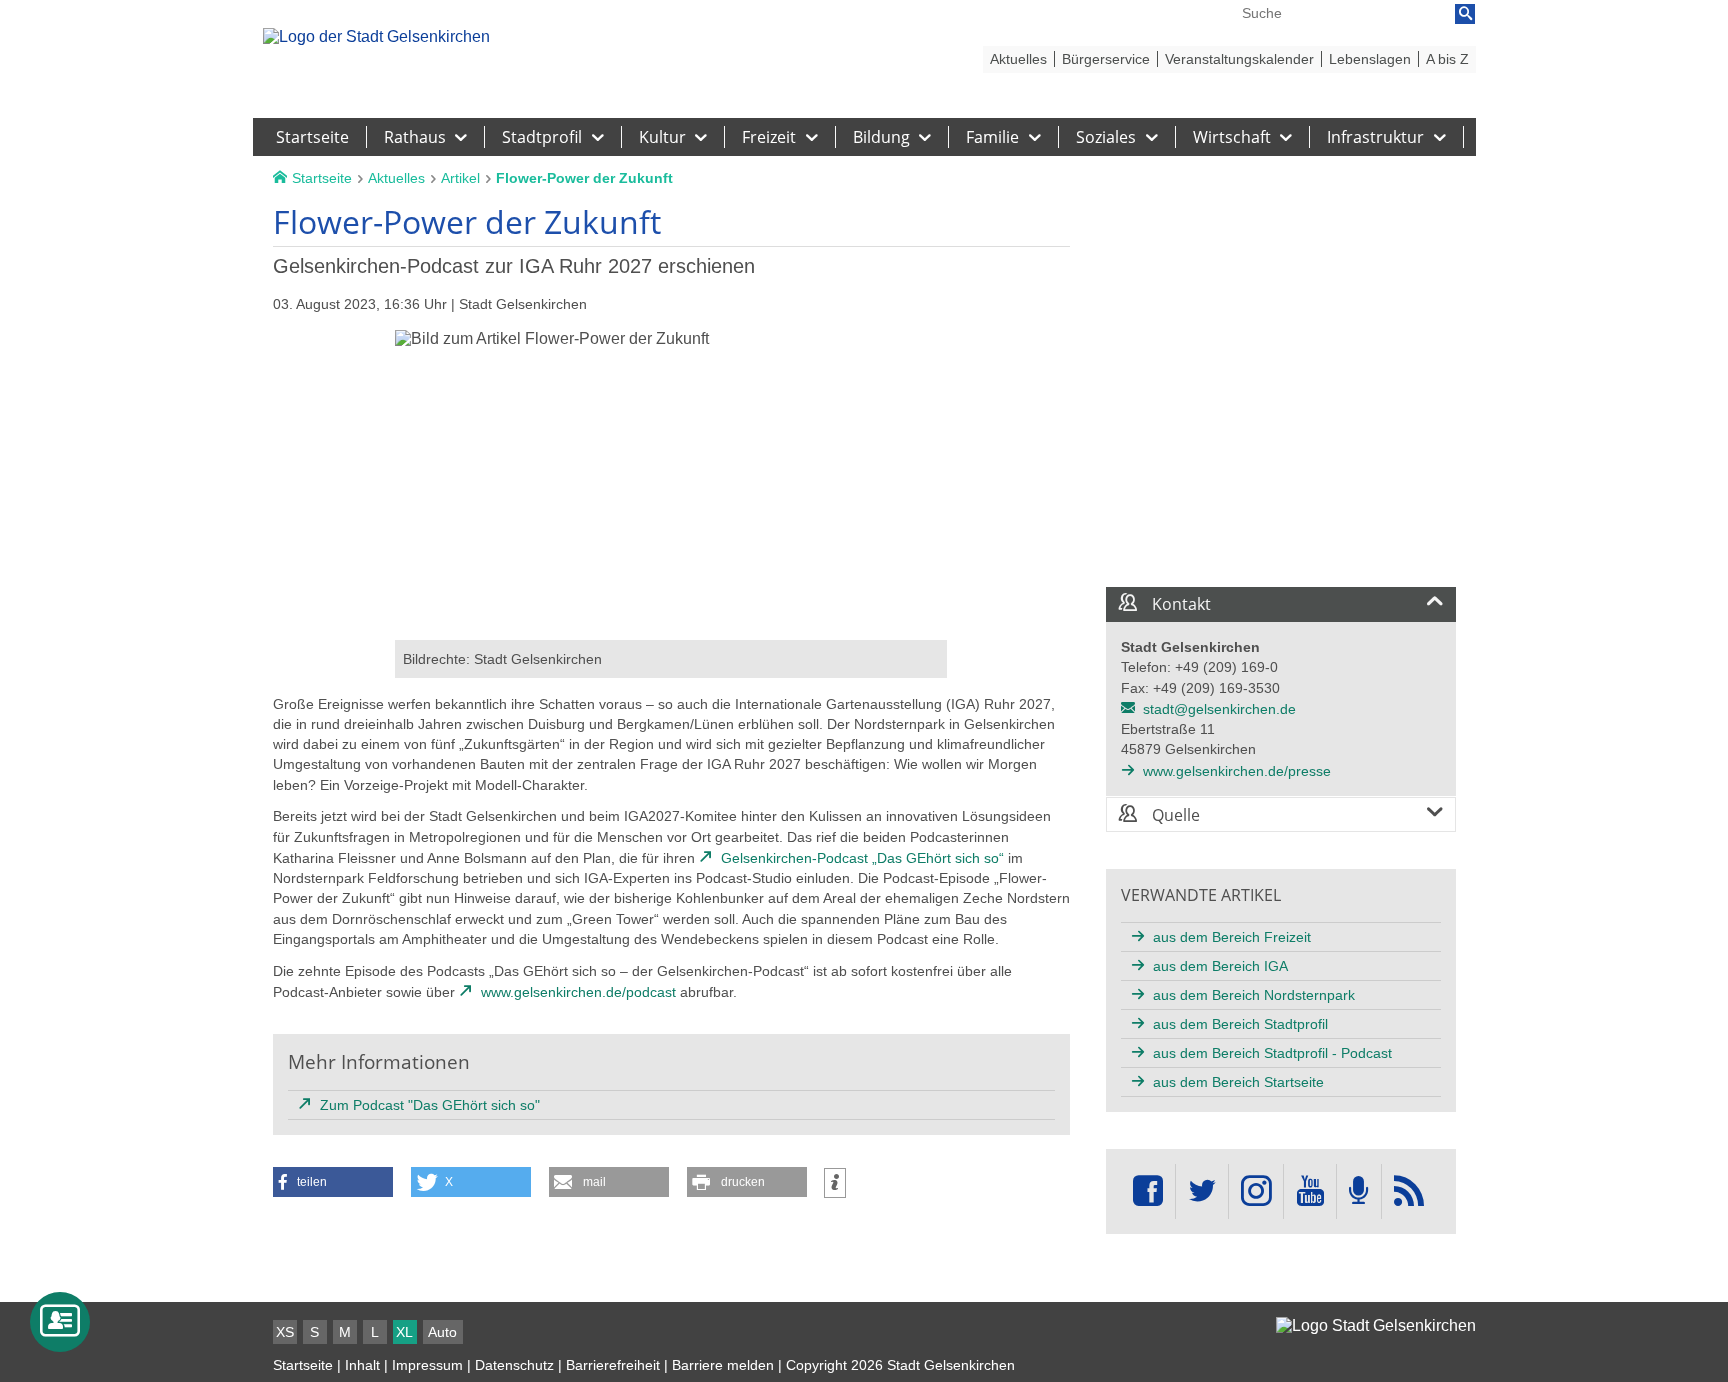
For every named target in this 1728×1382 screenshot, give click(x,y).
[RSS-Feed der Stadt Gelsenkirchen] (1409, 1191)
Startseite (303, 1365)
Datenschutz (514, 1365)
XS (285, 1332)
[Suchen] (1465, 14)
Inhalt (362, 1365)
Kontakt (1179, 604)
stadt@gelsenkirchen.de (1219, 709)
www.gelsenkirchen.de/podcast (578, 992)
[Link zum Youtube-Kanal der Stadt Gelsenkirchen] (1309, 1191)
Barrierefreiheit (613, 1365)
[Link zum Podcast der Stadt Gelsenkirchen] (1359, 1191)
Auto (442, 1332)
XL (404, 1332)
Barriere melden (723, 1365)
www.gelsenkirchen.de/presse (1237, 771)
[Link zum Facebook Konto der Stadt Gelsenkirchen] (1148, 1191)
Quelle (1174, 815)
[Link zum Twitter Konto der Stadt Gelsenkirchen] (1202, 1191)
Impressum (427, 1365)
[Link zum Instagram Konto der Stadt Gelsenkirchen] (1256, 1191)
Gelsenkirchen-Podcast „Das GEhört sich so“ (862, 858)
